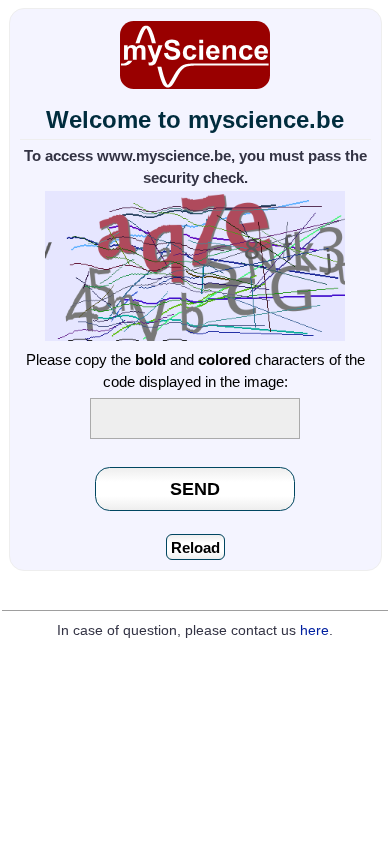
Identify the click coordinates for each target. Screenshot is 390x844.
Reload (195, 547)
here (314, 630)
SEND (195, 488)
